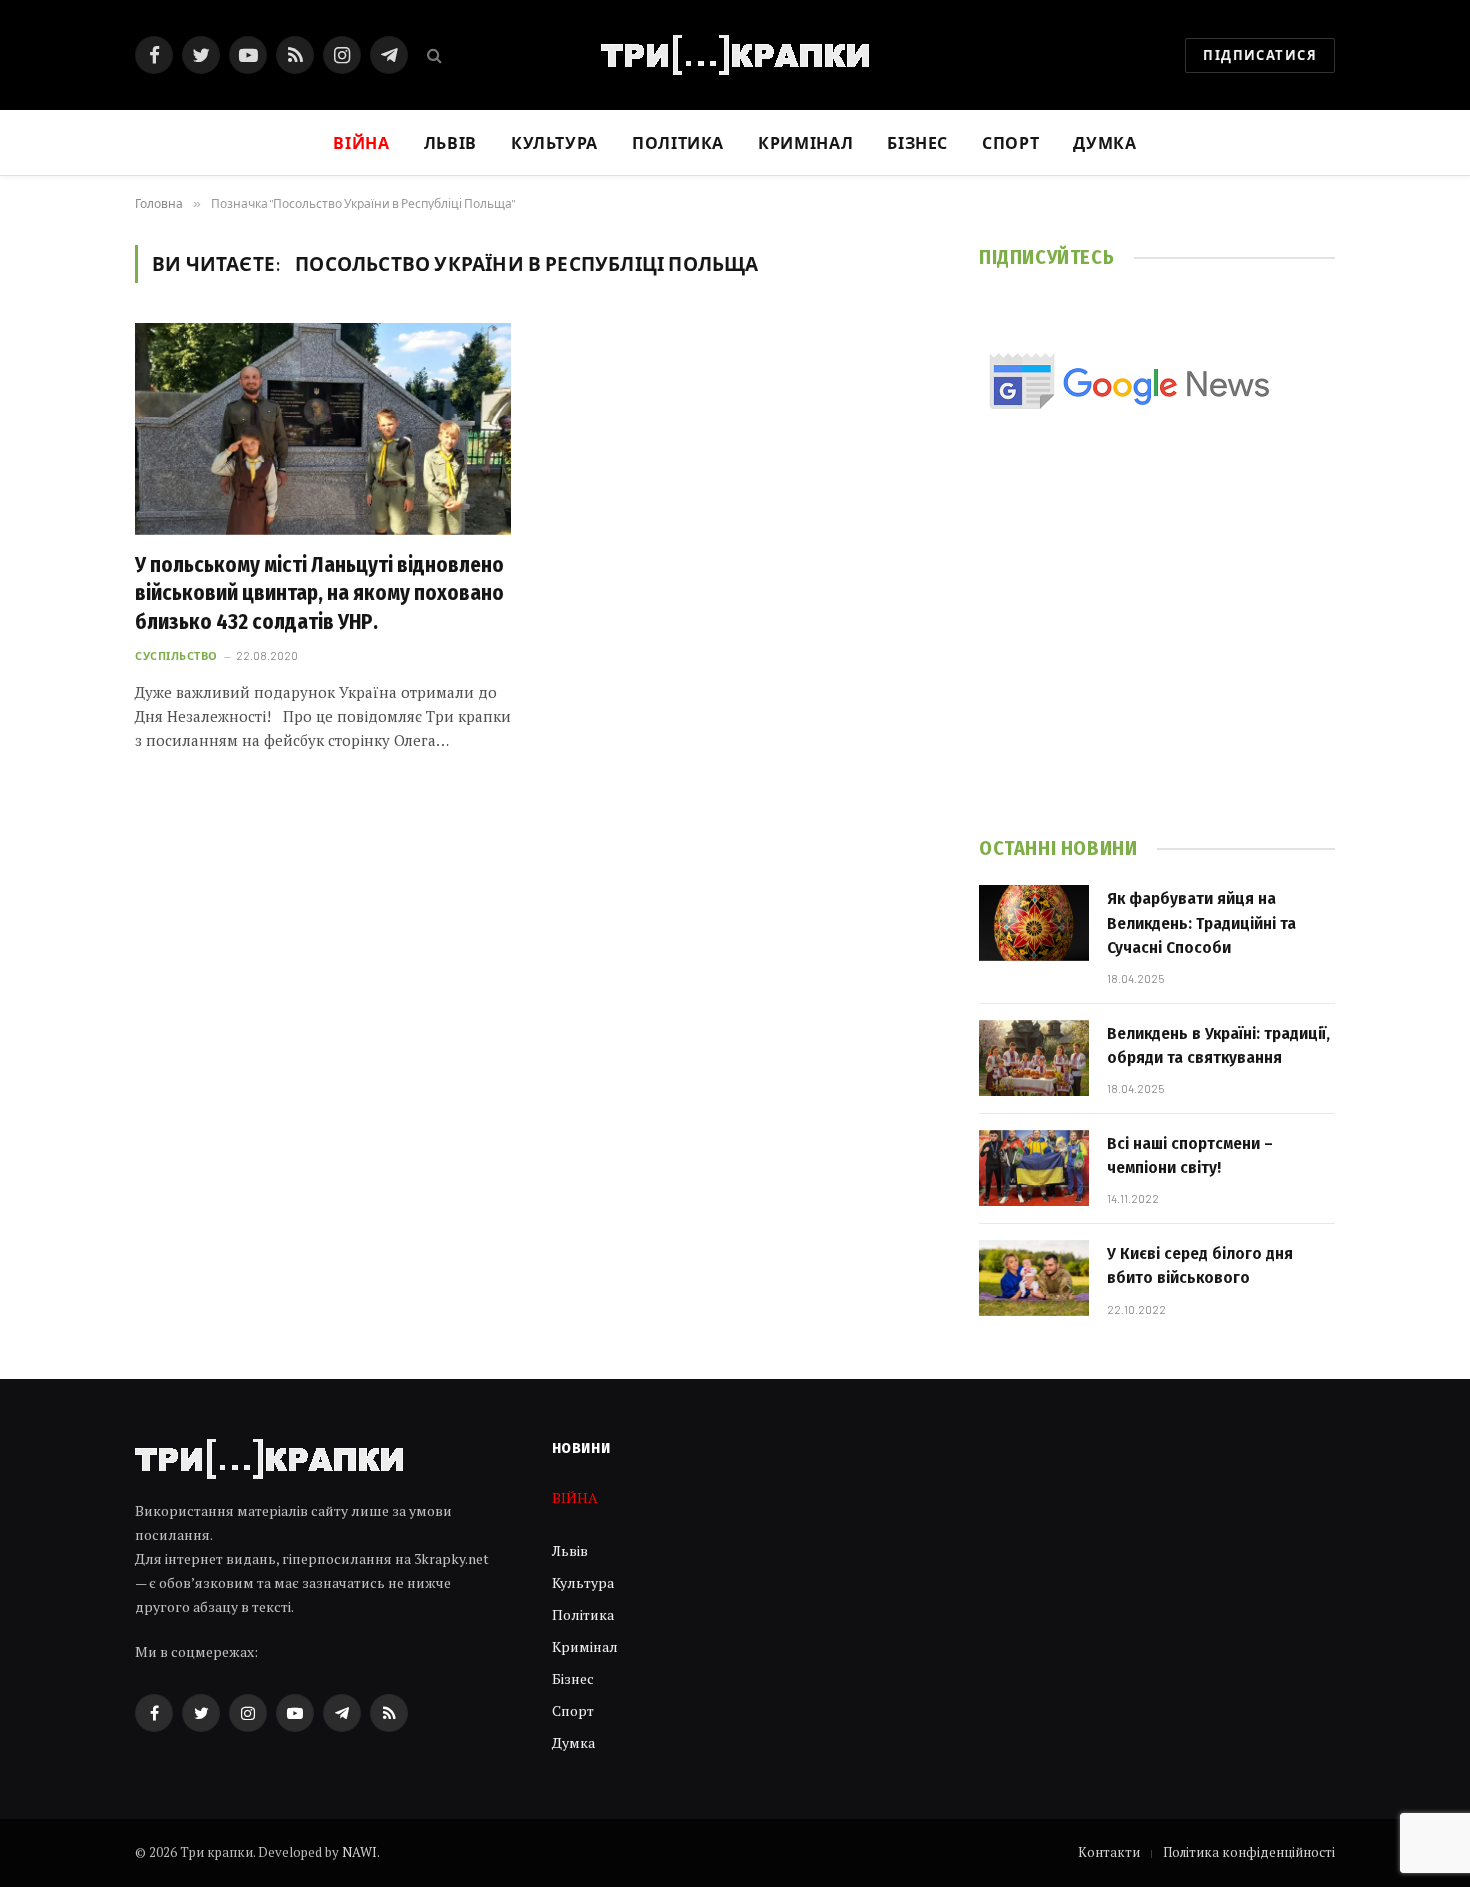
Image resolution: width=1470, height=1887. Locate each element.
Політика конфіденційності (1249, 1852)
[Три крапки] (735, 55)
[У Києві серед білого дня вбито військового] (1034, 1278)
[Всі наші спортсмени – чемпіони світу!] (1034, 1168)
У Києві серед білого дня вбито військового (1200, 1265)
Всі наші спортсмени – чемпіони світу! (1190, 1155)
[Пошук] (432, 55)
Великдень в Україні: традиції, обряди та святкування (1218, 1045)
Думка (1104, 142)
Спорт (1010, 142)
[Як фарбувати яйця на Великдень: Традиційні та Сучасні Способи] (1034, 923)
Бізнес (917, 142)
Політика (678, 142)
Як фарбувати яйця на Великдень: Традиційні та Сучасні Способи (1201, 923)
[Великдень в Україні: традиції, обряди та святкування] (1034, 1058)
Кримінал (805, 142)
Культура (554, 142)
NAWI (359, 1852)
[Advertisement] (1157, 651)
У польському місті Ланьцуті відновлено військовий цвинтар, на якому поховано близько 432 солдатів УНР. (319, 593)
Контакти (1109, 1852)
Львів (450, 142)
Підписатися (1260, 55)
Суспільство (176, 655)
